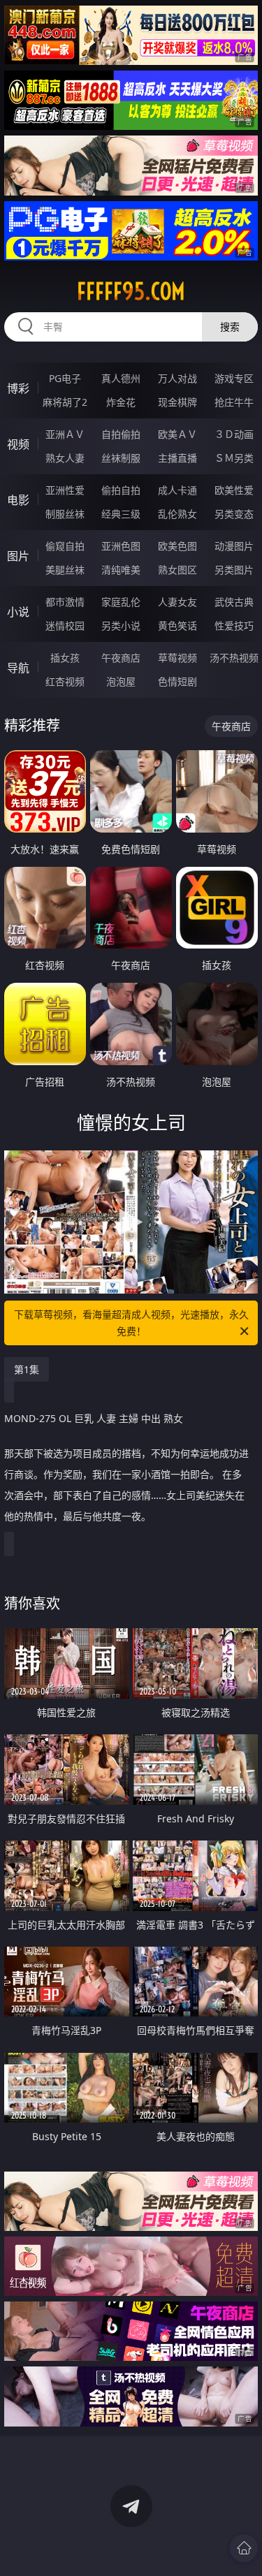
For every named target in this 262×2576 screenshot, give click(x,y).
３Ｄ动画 (234, 434)
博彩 (18, 388)
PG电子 (65, 378)
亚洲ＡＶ (65, 434)
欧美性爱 (234, 490)
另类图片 (234, 570)
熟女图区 (177, 570)
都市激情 (65, 602)
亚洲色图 (121, 546)
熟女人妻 (65, 458)
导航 (18, 668)
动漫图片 (234, 546)
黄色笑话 (177, 625)
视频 (18, 444)
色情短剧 (177, 681)
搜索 (230, 327)
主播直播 (177, 458)
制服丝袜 (65, 514)
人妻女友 (177, 602)
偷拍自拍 (121, 490)
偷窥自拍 (65, 546)
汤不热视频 (234, 658)
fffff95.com (131, 291)
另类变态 (234, 514)
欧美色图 (177, 546)
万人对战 (177, 378)
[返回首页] (244, 2548)
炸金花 (121, 402)
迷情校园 (65, 625)
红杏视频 (65, 681)
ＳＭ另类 (234, 458)
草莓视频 (177, 658)
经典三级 (121, 514)
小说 (18, 612)
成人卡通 (177, 490)
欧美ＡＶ (177, 434)
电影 (18, 500)
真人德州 (121, 378)
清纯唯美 (121, 570)
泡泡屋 (121, 681)
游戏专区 (234, 378)
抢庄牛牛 (234, 402)
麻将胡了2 (65, 402)
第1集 (27, 1369)
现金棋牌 (177, 402)
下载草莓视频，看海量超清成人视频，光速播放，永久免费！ (131, 1323)
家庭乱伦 (121, 602)
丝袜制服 (121, 458)
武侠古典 (234, 602)
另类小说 (121, 625)
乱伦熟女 (177, 514)
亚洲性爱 (65, 490)
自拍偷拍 (121, 434)
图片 (18, 556)
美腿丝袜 (65, 570)
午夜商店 (121, 658)
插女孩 (65, 658)
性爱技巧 (234, 625)
